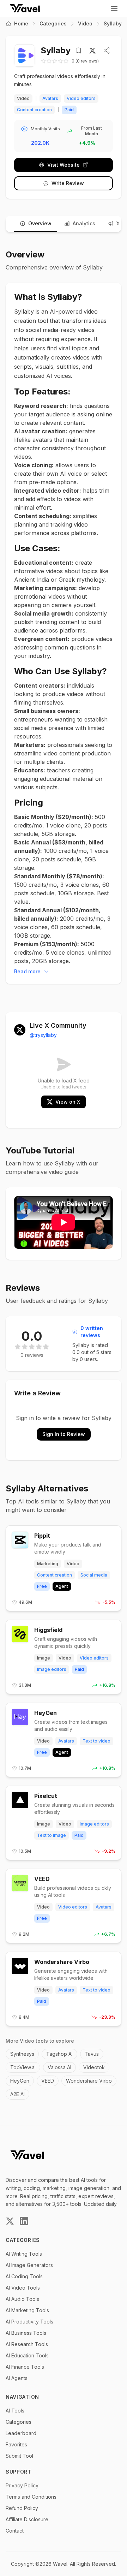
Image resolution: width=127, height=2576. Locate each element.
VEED (42, 1879)
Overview (40, 223)
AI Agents (17, 2378)
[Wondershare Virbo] (20, 1966)
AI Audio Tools (22, 2299)
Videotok (94, 2067)
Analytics (84, 223)
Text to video (96, 1741)
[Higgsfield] (20, 1634)
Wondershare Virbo (62, 1962)
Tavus (92, 2054)
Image (44, 1658)
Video (85, 23)
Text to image (52, 1835)
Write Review (68, 183)
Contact (15, 2531)
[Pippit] (20, 1540)
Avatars (50, 98)
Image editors (52, 1669)
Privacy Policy (22, 2485)
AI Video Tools (23, 2288)
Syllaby (113, 23)
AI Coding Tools (24, 2276)
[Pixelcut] (20, 1800)
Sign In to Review (64, 1434)
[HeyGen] (20, 1717)
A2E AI (17, 2094)
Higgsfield (48, 1630)
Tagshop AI (59, 2054)
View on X (68, 1102)
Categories (53, 23)
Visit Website (64, 165)
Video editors (81, 98)
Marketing (48, 1564)
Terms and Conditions (31, 2497)
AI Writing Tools (24, 2254)
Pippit (42, 1536)
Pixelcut (46, 1796)
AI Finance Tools (25, 2367)
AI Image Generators (29, 2265)
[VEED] (20, 1883)
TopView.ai (23, 2067)
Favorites (16, 2444)
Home (21, 23)
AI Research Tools (27, 2344)
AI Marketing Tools (27, 2310)
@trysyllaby (43, 1035)
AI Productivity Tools (29, 2322)
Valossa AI (59, 2067)
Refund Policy (22, 2508)
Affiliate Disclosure (27, 2519)
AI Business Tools (26, 2333)
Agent (62, 1586)
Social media (94, 1575)
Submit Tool (19, 2456)
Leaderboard (21, 2433)
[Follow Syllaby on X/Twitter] (92, 51)
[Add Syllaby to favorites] (80, 51)
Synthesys (22, 2054)
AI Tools (15, 2411)
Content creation (34, 110)
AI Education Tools (27, 2355)
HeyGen (46, 1713)
